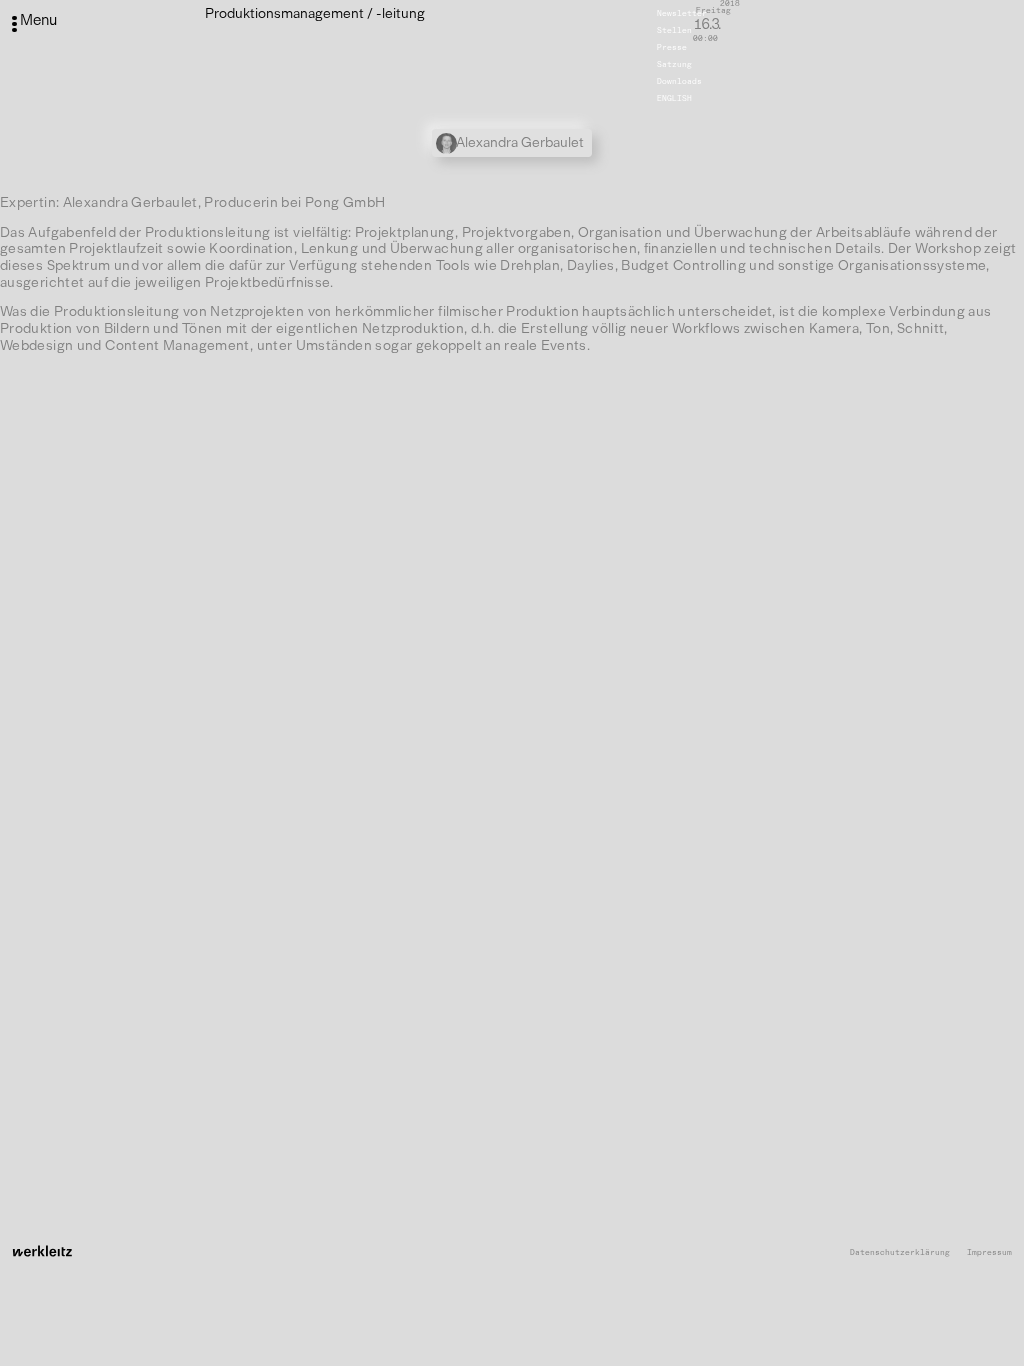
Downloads (679, 81)
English (674, 98)
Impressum (989, 1252)
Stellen (674, 30)
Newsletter (682, 13)
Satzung (674, 64)
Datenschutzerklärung (900, 1252)
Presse (672, 47)
